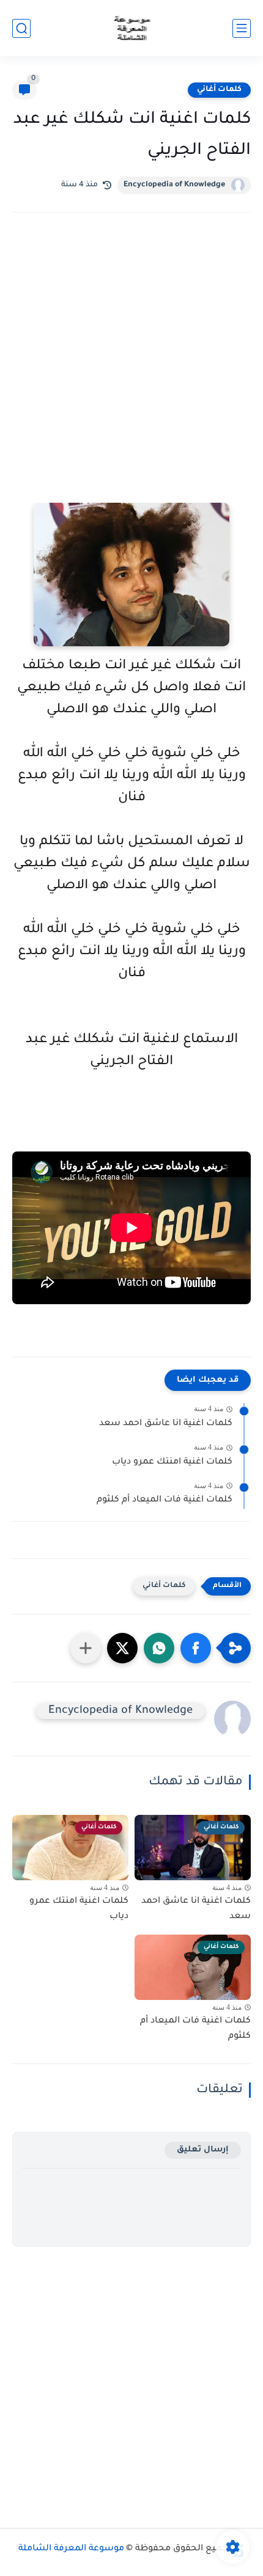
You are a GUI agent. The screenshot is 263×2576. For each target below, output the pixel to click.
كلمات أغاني (219, 90)
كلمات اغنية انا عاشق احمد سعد (166, 1424)
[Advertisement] (131, 374)
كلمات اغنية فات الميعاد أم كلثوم (165, 1500)
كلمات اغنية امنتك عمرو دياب (172, 1462)
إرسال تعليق (203, 2150)
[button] (196, 1648)
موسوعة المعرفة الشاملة (71, 2549)
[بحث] (21, 28)
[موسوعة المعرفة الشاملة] (132, 28)
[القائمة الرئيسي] (242, 28)
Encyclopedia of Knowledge (174, 185)
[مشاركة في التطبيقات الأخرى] (86, 1648)
